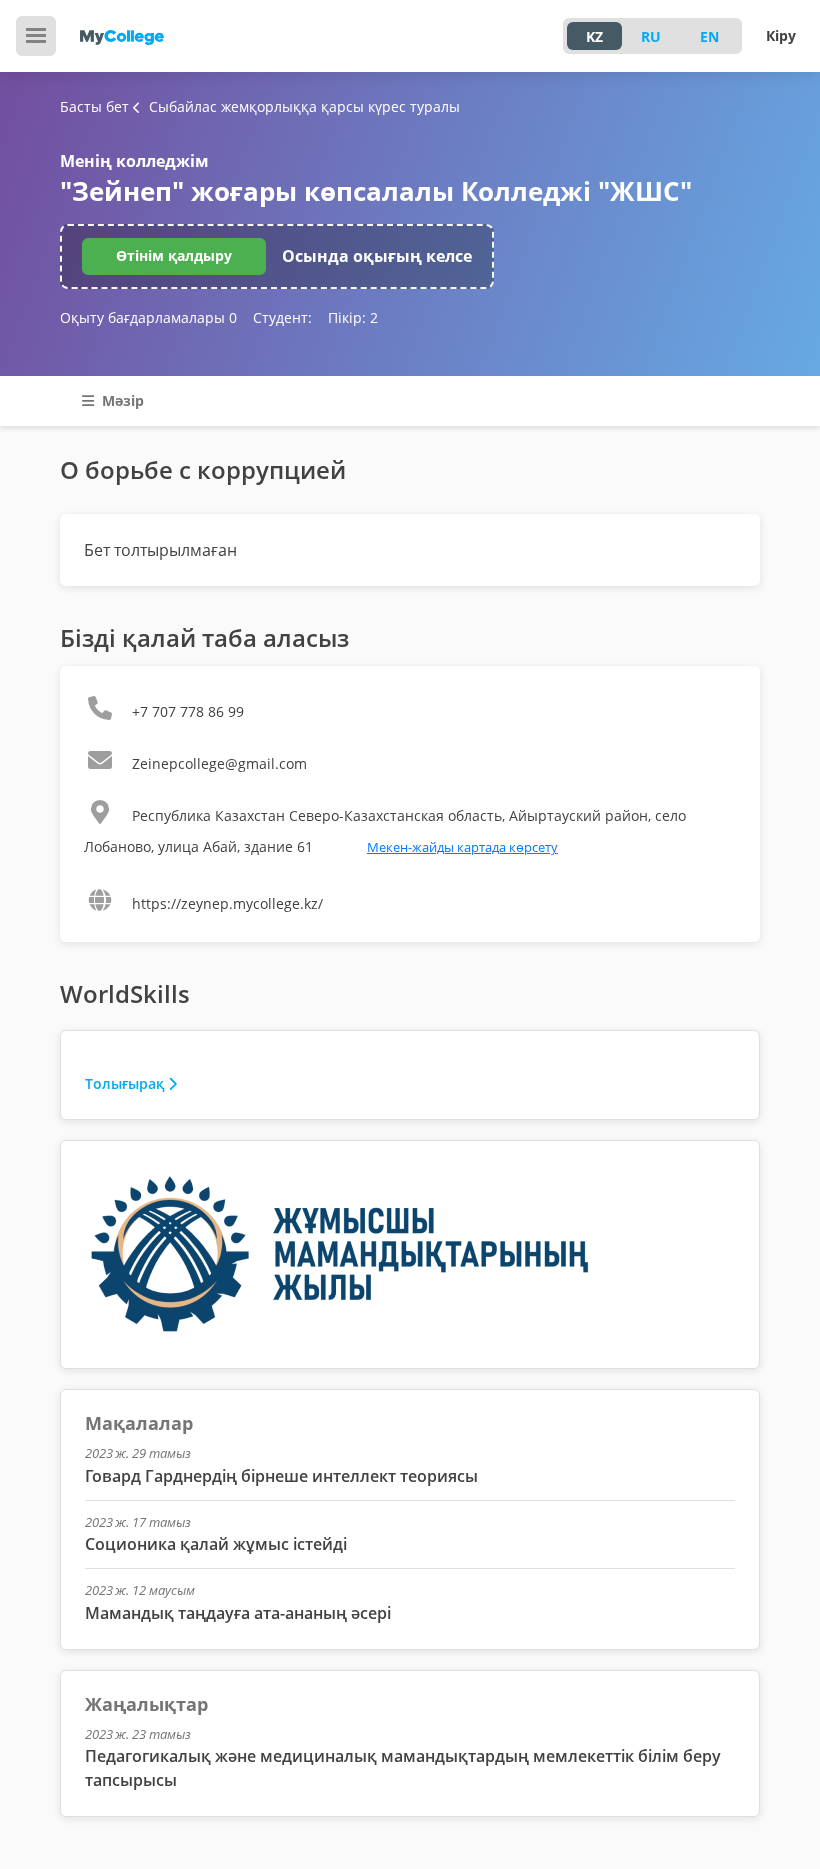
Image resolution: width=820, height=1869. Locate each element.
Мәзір (121, 400)
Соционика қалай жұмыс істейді (216, 1544)
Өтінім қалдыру (174, 255)
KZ (594, 36)
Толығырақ (124, 1083)
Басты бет (94, 106)
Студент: (282, 317)
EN (709, 36)
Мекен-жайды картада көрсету (462, 847)
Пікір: (353, 317)
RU (651, 36)
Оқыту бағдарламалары (148, 317)
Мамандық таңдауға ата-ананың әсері (238, 1613)
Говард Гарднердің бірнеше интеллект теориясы (281, 1476)
